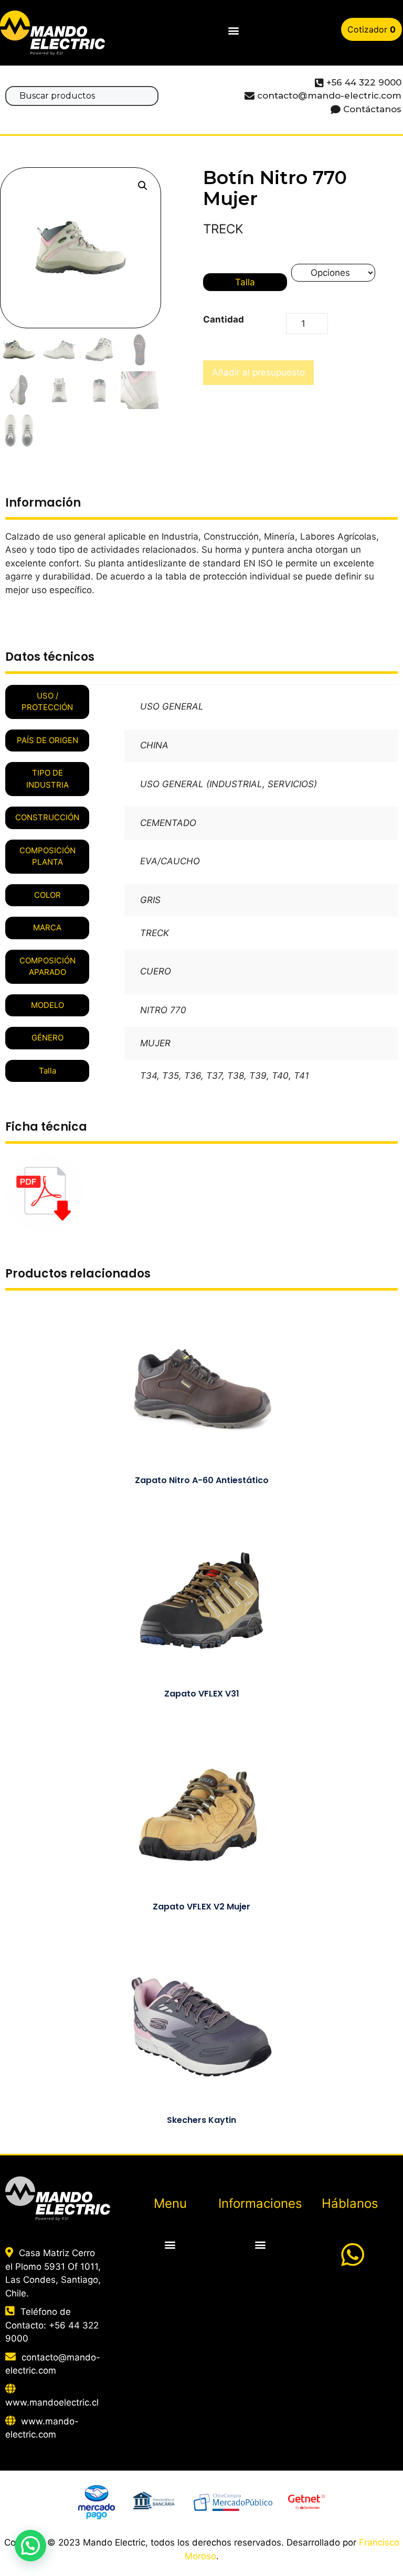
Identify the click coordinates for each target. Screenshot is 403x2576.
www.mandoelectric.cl (52, 2402)
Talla (245, 282)
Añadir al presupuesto (258, 372)
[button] (234, 31)
